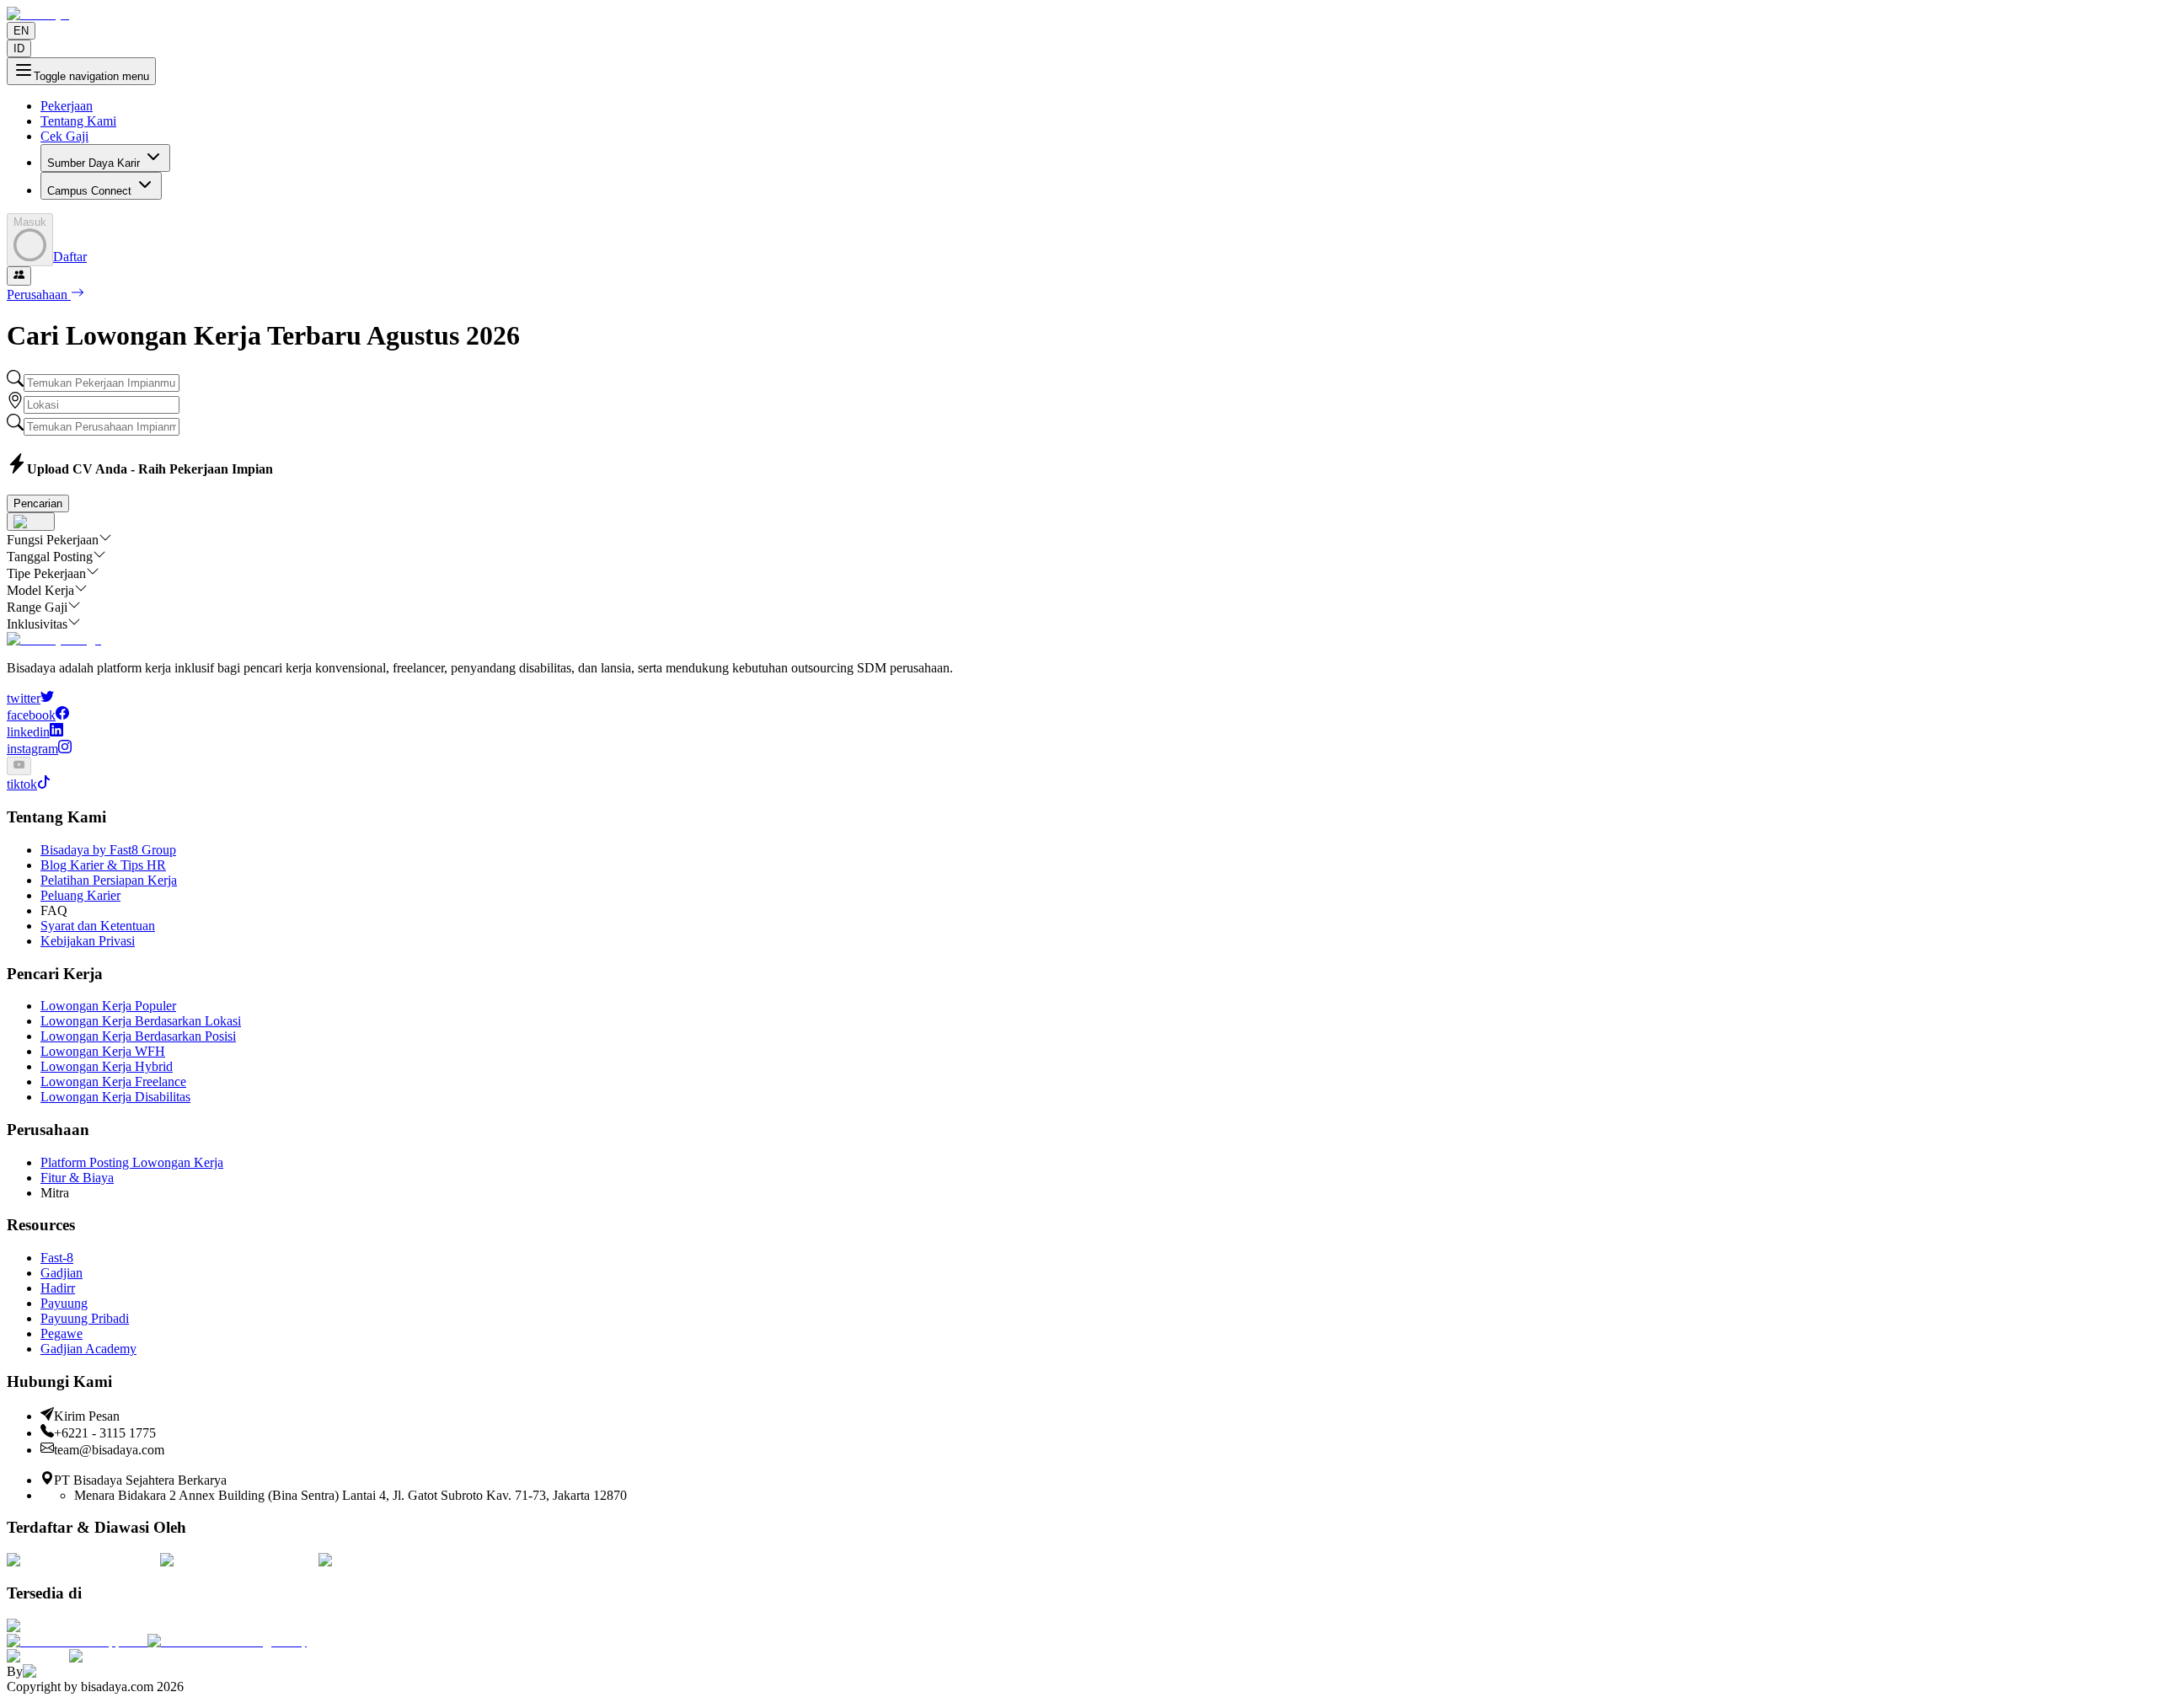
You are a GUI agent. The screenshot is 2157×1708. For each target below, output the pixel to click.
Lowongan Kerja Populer (108, 1006)
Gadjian (62, 1273)
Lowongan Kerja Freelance (113, 1082)
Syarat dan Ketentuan (98, 926)
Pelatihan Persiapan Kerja (109, 880)
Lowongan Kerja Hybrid (107, 1066)
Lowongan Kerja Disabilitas (115, 1097)
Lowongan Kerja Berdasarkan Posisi (138, 1036)
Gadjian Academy (88, 1349)
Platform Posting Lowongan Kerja (132, 1162)
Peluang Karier (80, 895)
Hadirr (58, 1288)
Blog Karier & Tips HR (103, 865)
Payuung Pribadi (85, 1318)
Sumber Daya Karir (94, 163)
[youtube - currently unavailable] (19, 766)
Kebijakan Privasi (88, 941)
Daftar (70, 257)
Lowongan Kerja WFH (103, 1051)
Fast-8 (57, 1258)
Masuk (30, 222)
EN (21, 31)
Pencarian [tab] (38, 503)
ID (19, 48)
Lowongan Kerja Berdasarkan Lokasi (141, 1021)
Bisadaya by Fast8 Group (108, 850)
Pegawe (62, 1333)
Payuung (64, 1303)
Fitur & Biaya (77, 1178)
